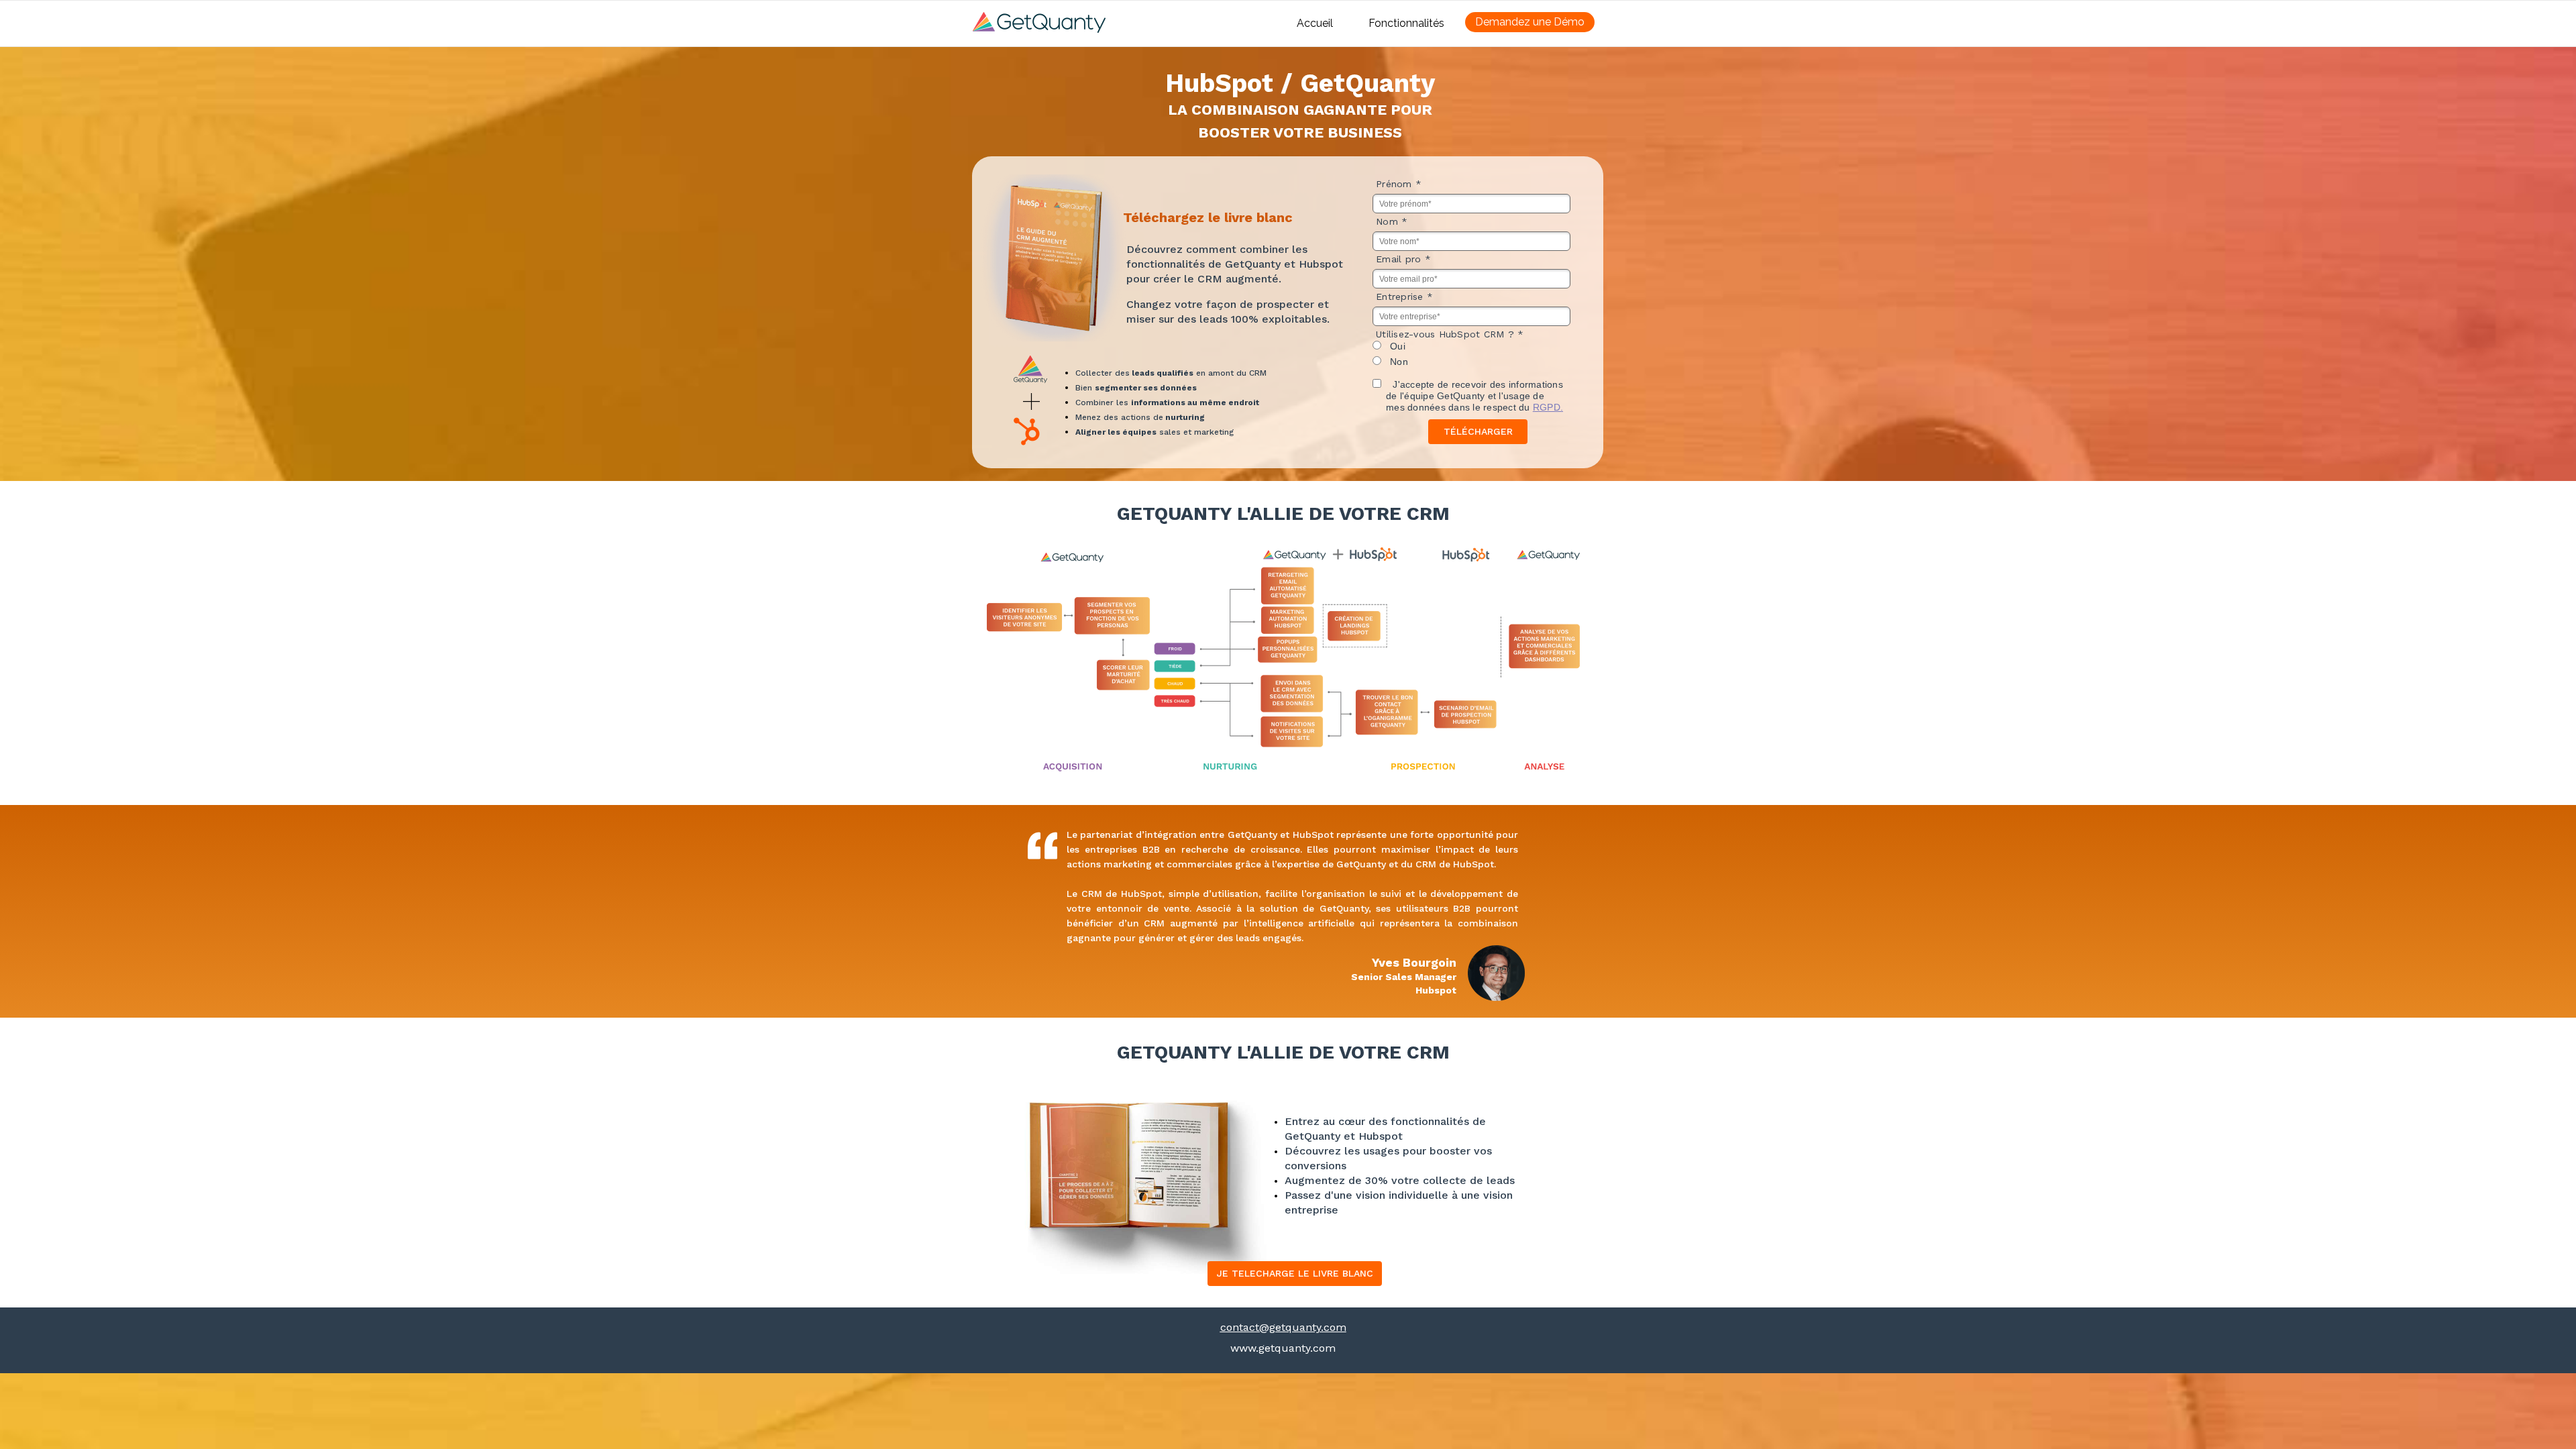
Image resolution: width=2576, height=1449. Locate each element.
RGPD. (1548, 407)
